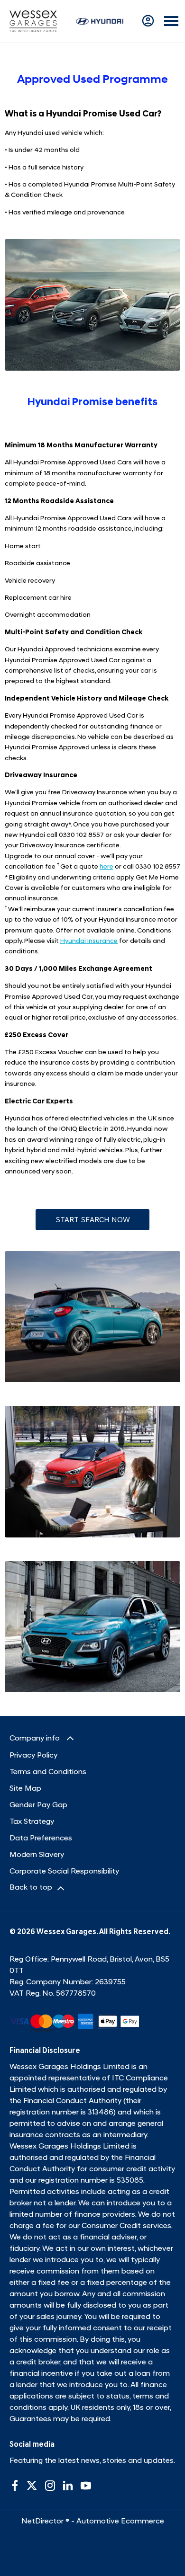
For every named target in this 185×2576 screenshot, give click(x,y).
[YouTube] (86, 2486)
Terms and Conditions (48, 1772)
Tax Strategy (32, 1822)
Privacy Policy (33, 1756)
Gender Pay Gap (38, 1805)
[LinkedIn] (68, 2486)
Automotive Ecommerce (120, 2522)
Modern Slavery (37, 1855)
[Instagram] (50, 2486)
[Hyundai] (100, 21)
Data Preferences (41, 1839)
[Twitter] (32, 2486)
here (106, 867)
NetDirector (43, 2522)
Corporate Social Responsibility (64, 1872)
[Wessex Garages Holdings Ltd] (33, 21)
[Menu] (171, 22)
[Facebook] (15, 2486)
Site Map (25, 1789)
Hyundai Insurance (89, 941)
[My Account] (148, 21)
